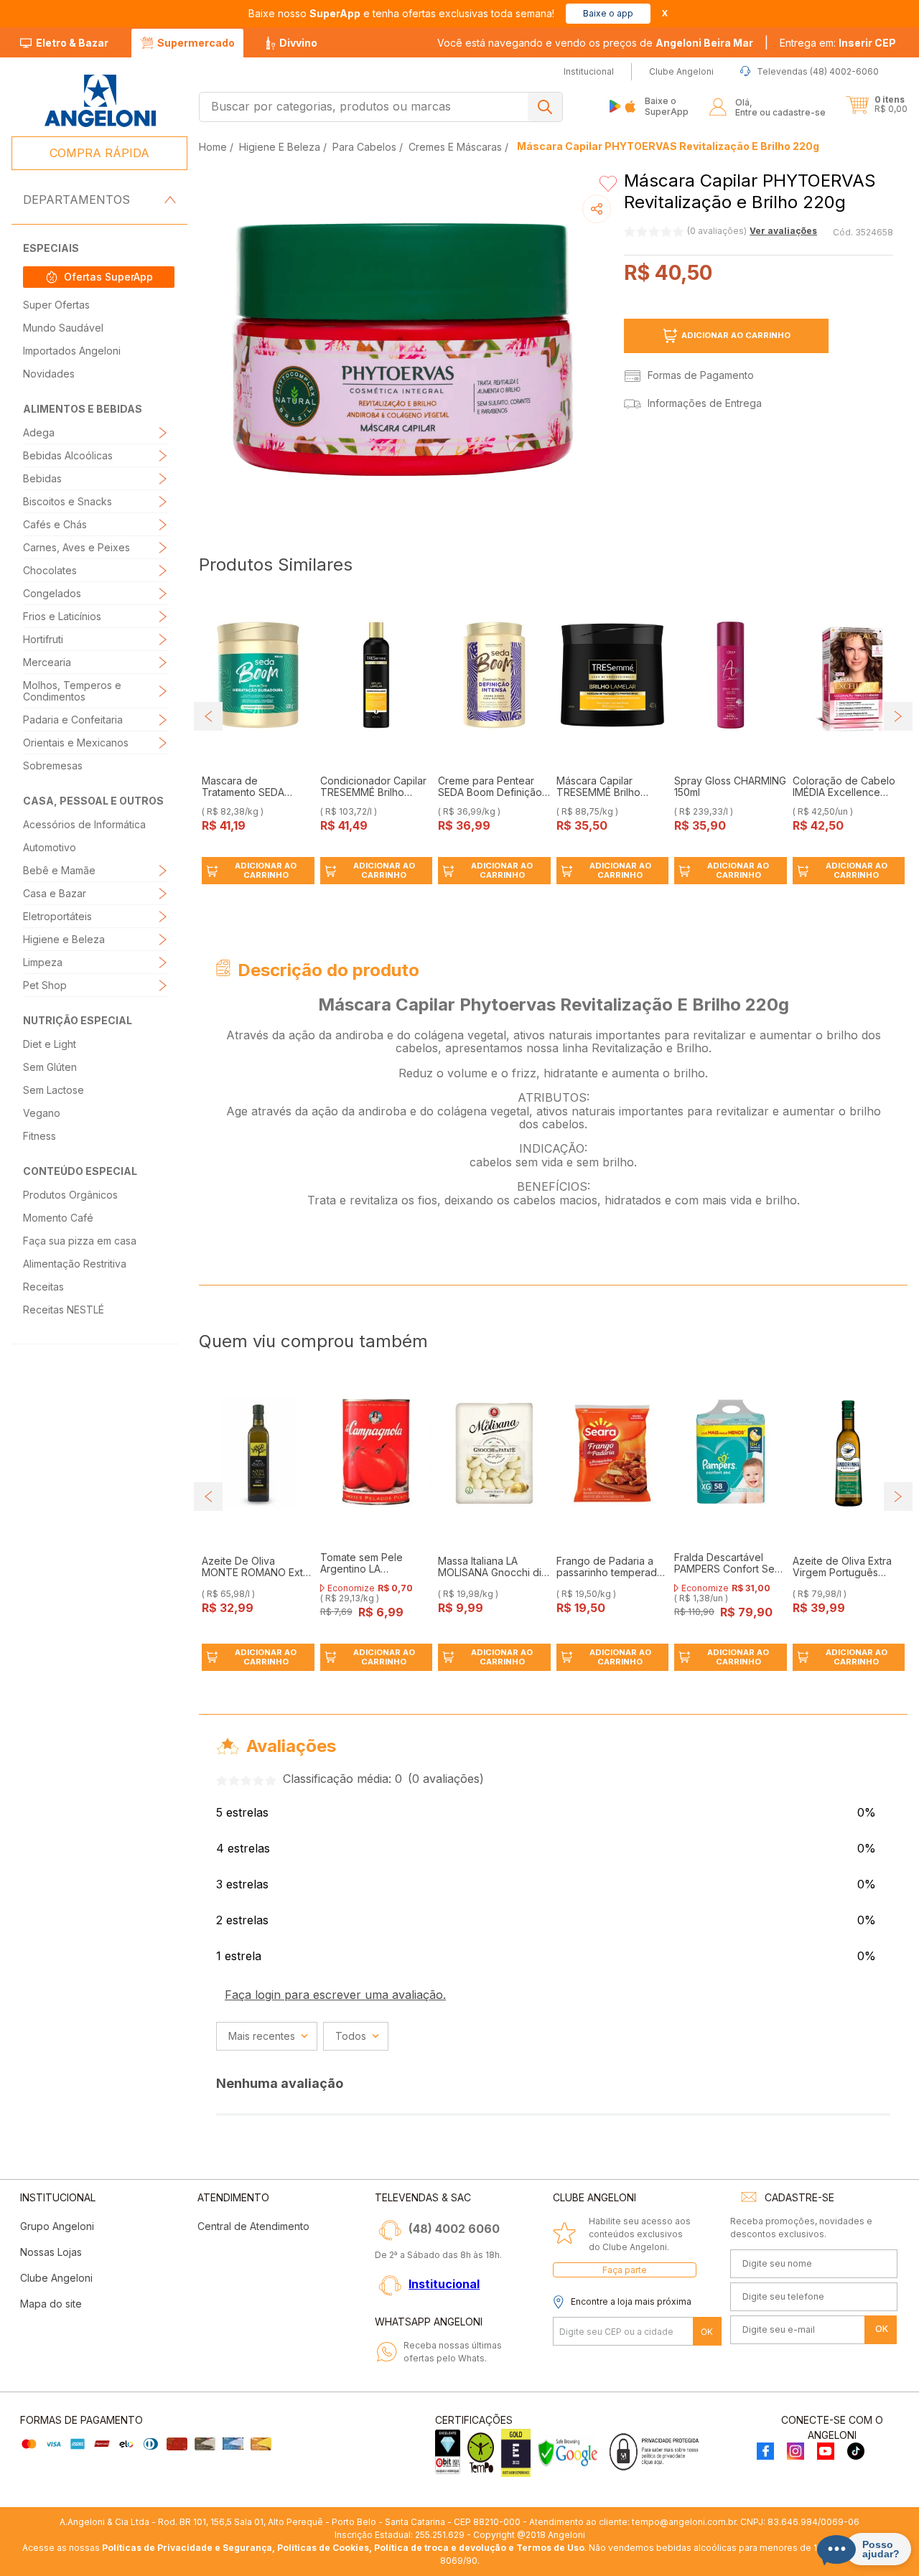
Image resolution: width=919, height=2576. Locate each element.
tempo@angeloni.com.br (684, 2522)
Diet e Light (50, 1044)
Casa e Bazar (55, 893)
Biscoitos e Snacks (67, 501)
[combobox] (381, 107)
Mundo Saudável (63, 328)
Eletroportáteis (57, 916)
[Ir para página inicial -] (99, 101)
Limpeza (43, 962)
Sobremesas (53, 765)
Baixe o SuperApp (667, 106)
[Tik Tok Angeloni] (856, 2452)
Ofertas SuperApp (108, 277)
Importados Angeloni (72, 351)
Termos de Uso (550, 2548)
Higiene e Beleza (64, 939)
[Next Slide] (898, 716)
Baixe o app (608, 13)
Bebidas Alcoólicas (68, 455)
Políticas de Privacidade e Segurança (187, 2548)
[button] (838, 43)
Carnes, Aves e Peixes (76, 547)
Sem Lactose (53, 1090)
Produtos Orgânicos (70, 1195)
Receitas (43, 1287)
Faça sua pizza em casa (80, 1241)
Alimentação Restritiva (75, 1264)
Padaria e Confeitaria (73, 720)
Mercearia (47, 662)
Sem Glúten (50, 1067)
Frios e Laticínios (62, 616)
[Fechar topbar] (665, 13)
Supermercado (196, 43)
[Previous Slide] (208, 716)
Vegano (42, 1113)
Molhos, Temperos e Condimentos (72, 691)
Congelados (52, 593)
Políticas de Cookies (323, 2548)
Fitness (39, 1136)
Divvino (298, 43)
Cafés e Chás (55, 524)
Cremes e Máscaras (455, 147)
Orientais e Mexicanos (76, 743)
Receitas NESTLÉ (64, 1310)
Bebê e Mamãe (59, 870)
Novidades (49, 374)
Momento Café (58, 1218)
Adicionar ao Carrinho (736, 335)
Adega (39, 432)
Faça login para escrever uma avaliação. (335, 1995)
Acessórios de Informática (84, 824)
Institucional (444, 2284)
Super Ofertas (56, 305)
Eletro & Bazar (72, 43)
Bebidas (42, 478)
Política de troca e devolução (440, 2548)
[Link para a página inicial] (214, 147)
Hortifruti (43, 639)
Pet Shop (45, 985)
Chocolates (50, 570)
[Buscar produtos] (545, 107)
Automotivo (50, 847)
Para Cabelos (364, 147)
